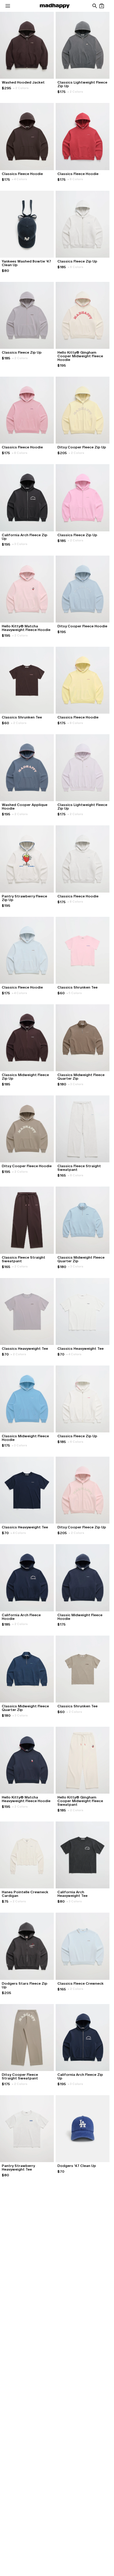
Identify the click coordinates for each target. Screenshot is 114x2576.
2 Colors (21, 88)
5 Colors (74, 993)
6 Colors (76, 267)
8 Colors (75, 179)
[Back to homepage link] (55, 6)
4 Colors (19, 179)
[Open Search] (94, 6)
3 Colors (20, 544)
